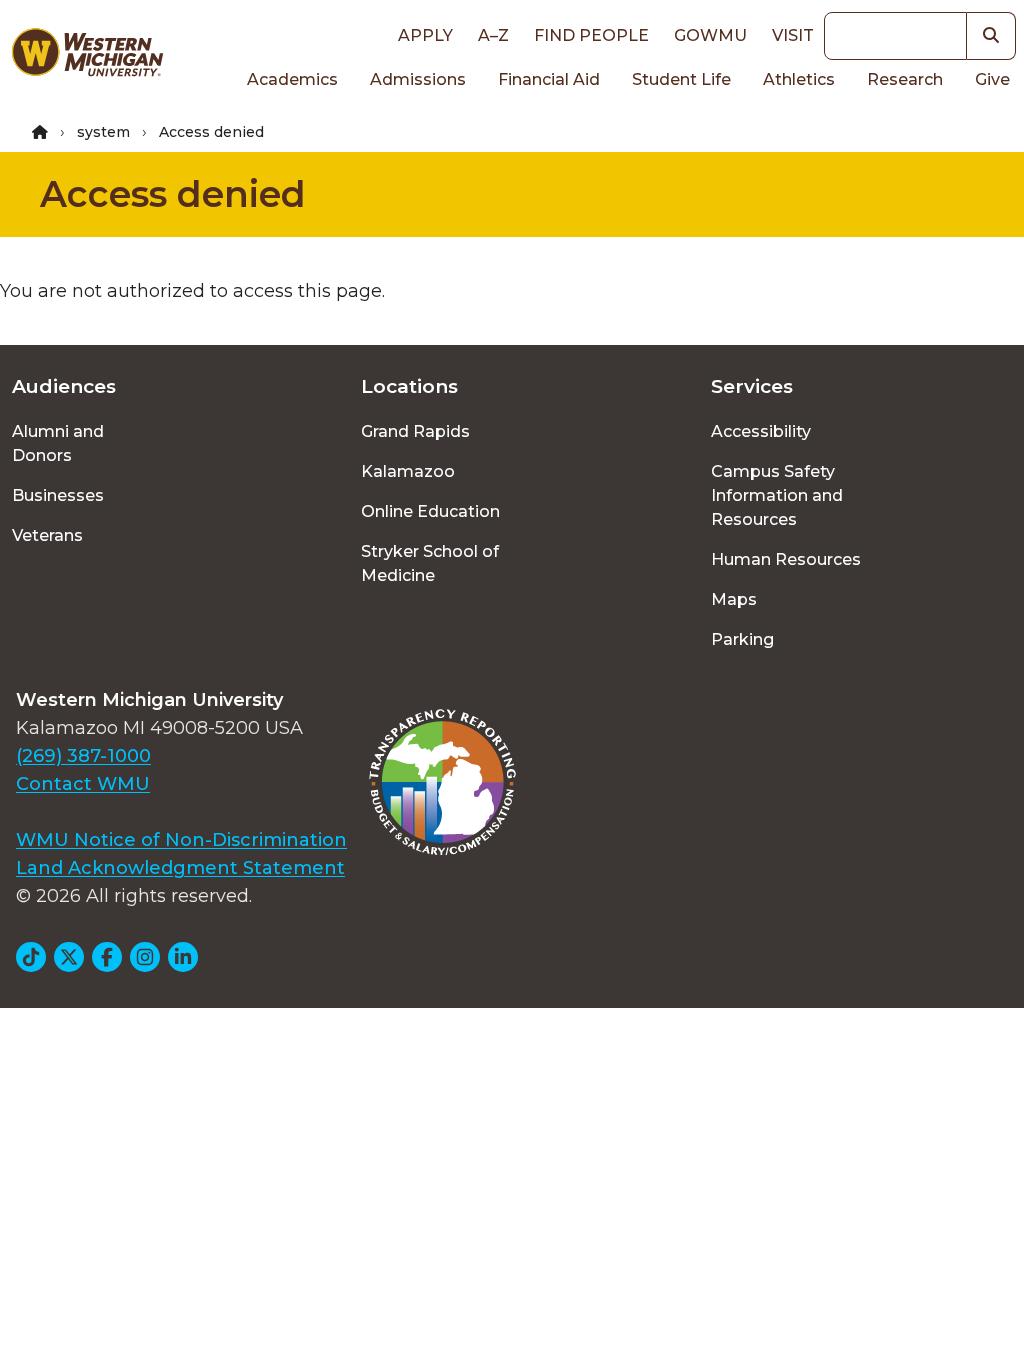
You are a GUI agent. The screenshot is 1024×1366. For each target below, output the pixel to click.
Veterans (47, 535)
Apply (425, 35)
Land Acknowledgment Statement (180, 868)
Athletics (799, 79)
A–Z (493, 35)
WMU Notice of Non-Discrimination (181, 840)
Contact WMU (83, 784)
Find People (591, 35)
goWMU (710, 35)
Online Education (430, 511)
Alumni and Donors (58, 443)
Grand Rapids (415, 431)
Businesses (58, 495)
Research (905, 79)
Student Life (681, 79)
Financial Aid (549, 79)
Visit (793, 35)
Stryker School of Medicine (430, 563)
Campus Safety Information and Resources (777, 495)
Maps (734, 599)
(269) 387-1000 (83, 756)
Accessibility (761, 431)
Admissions (418, 79)
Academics (292, 79)
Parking (742, 639)
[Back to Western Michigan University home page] (87, 56)
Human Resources (786, 559)
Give (992, 79)
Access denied (173, 194)
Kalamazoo (408, 471)
